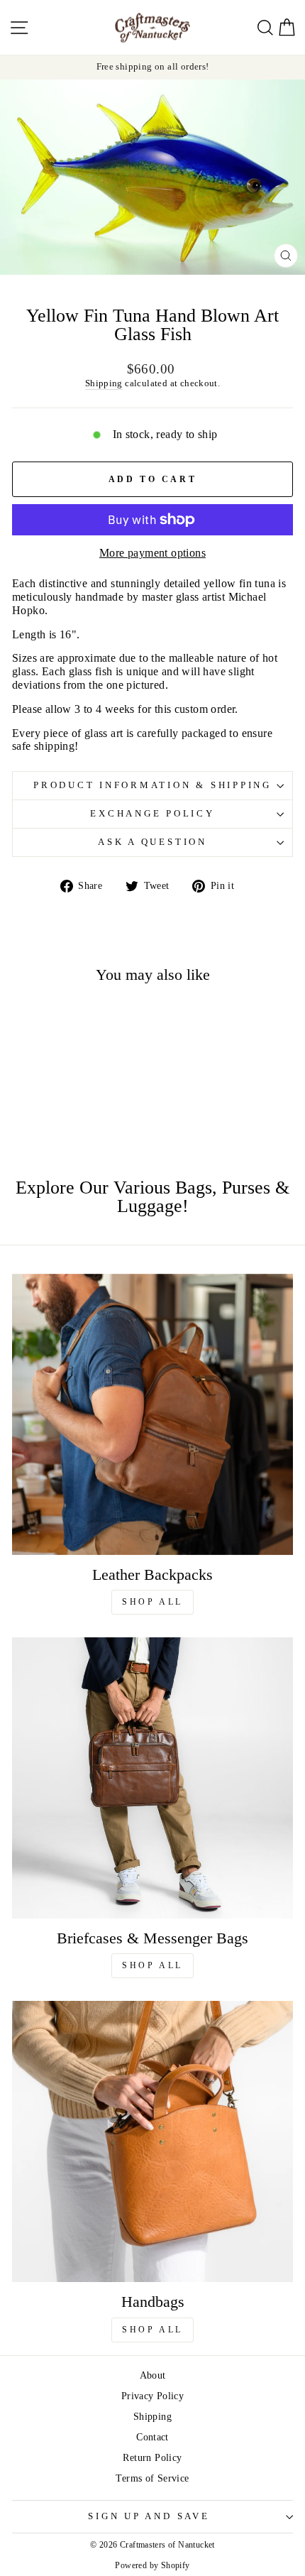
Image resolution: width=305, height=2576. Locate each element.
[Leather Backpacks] (152, 1414)
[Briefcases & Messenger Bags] (152, 1778)
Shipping (104, 383)
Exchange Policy (152, 814)
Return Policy (152, 2457)
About (153, 2375)
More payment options (152, 553)
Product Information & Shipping (152, 785)
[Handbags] (152, 2141)
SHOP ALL (152, 1602)
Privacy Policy (152, 2396)
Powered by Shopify (152, 2565)
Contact (152, 2437)
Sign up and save (149, 2516)
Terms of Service (152, 2478)
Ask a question (152, 842)
